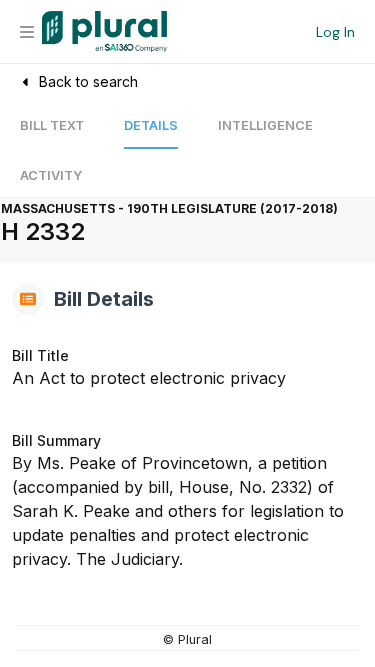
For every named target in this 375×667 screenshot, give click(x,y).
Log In (335, 32)
